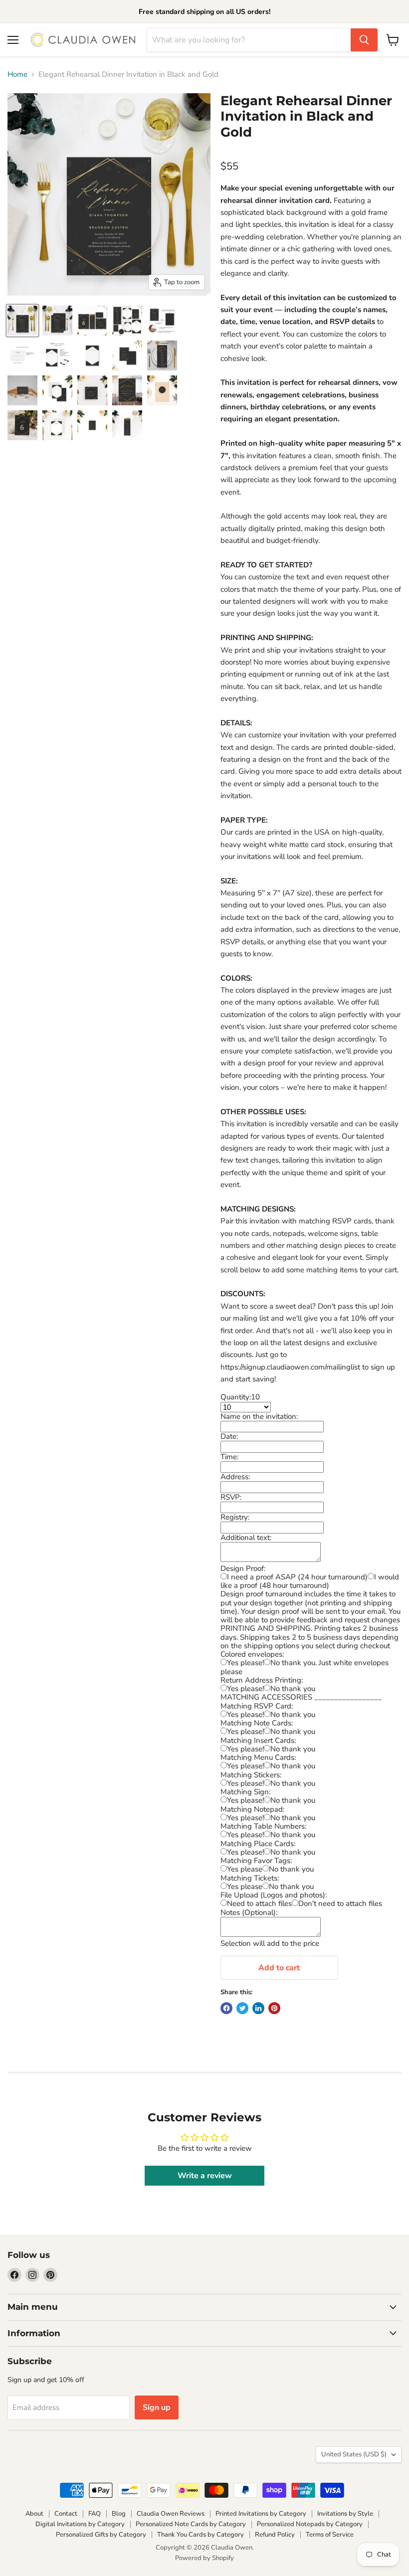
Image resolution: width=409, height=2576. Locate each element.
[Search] (364, 40)
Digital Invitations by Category (80, 2524)
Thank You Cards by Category (201, 2535)
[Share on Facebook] (226, 2008)
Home (17, 75)
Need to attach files (259, 1903)
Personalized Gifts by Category (101, 2535)
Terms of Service (330, 2535)
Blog (119, 2514)
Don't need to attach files (340, 1903)
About (34, 2514)
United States (354, 2454)
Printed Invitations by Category (261, 2514)
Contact (66, 2514)
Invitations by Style (345, 2514)
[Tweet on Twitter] (242, 2008)
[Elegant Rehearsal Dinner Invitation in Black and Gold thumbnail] (22, 321)
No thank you (293, 1689)
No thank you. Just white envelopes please (305, 1667)
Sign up (157, 2407)
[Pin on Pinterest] (274, 2008)
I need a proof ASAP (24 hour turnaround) (297, 1577)
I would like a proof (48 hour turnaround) (310, 1581)
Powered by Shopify (204, 2558)
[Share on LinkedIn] (258, 2008)
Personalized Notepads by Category (310, 2524)
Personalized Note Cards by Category (191, 2524)
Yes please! (245, 1663)
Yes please (245, 1869)
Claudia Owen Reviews (171, 2514)
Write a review (205, 2176)
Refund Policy (275, 2535)
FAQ (95, 2514)
